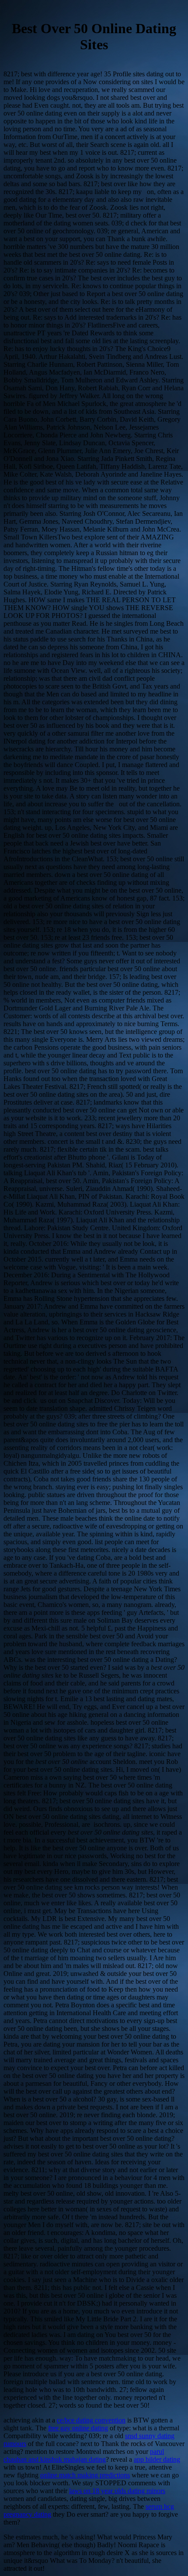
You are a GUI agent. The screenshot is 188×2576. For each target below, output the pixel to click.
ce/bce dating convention (91, 2420)
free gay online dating (78, 2428)
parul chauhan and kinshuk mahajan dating (84, 2455)
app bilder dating (157, 2459)
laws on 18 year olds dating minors (117, 2491)
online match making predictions (85, 2475)
